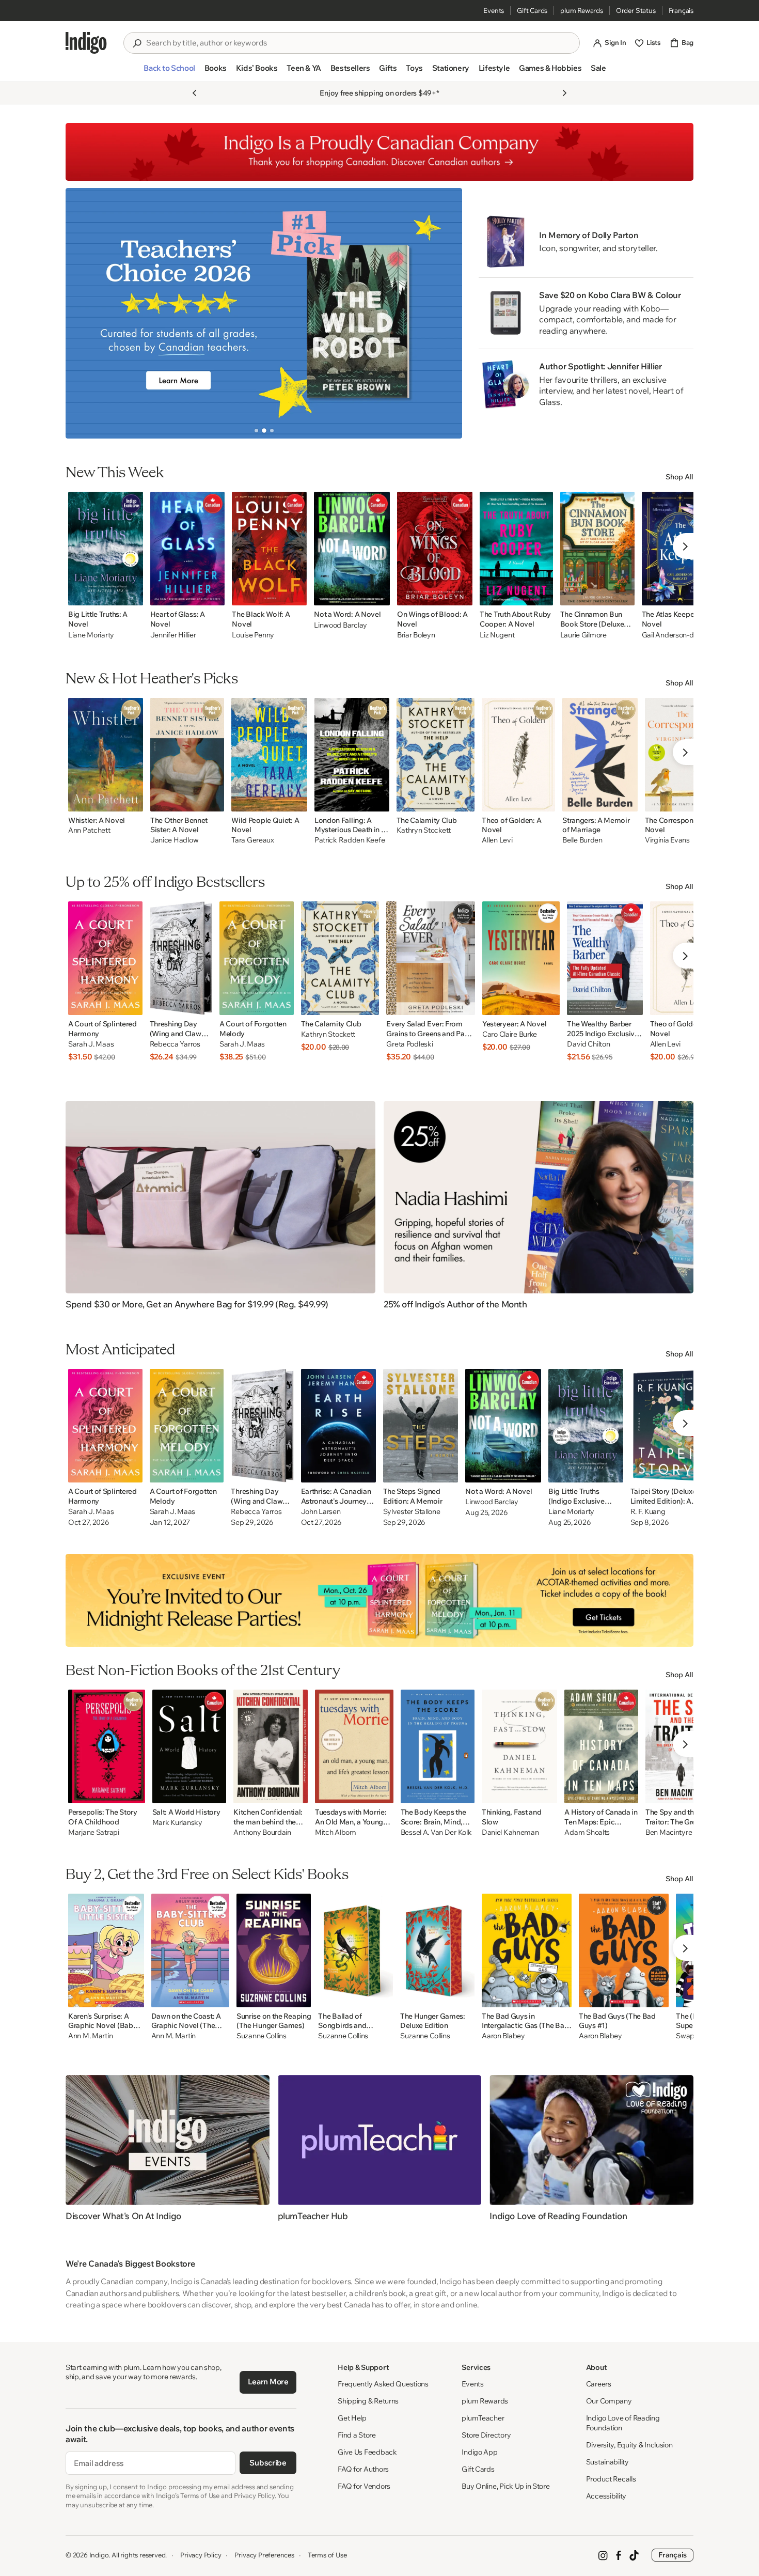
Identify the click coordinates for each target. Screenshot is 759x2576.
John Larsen (321, 1512)
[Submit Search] (137, 43)
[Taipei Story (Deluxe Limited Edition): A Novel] (670, 1426)
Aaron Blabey (503, 2036)
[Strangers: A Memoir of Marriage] (600, 755)
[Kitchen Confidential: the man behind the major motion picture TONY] (271, 1746)
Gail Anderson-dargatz (678, 635)
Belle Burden (582, 840)
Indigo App (479, 2452)
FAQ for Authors (363, 2469)
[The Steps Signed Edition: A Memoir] (421, 1426)
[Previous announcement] (195, 93)
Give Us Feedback (367, 2452)
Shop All (679, 477)
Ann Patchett (89, 830)
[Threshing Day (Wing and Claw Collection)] (181, 958)
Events (494, 10)
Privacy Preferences (264, 2555)
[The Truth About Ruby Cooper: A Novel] (516, 549)
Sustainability (607, 2462)
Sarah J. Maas (91, 1044)
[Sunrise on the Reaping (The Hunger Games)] (274, 1950)
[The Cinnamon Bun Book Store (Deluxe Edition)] (597, 549)
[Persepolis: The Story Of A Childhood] (107, 1746)
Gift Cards (532, 10)
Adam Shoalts (587, 1832)
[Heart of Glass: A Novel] (188, 549)
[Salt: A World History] (189, 1746)
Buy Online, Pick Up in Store (505, 2486)
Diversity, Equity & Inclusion (629, 2445)
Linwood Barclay (341, 625)
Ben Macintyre (669, 1832)
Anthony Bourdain (262, 1832)
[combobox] (359, 43)
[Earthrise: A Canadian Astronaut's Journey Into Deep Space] (338, 1426)
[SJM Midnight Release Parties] (379, 1600)
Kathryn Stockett (424, 830)
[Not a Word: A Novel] (352, 549)
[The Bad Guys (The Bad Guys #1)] (624, 1950)
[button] (169, 72)
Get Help (352, 2418)
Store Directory (486, 2435)
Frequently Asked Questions (383, 2384)
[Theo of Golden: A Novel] (518, 755)
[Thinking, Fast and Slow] (520, 1746)
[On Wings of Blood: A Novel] (435, 549)
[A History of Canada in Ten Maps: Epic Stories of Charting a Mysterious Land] (601, 1746)
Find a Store (357, 2435)
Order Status (636, 10)
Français (681, 10)
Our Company (609, 2401)
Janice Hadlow (174, 840)
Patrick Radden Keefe (350, 840)
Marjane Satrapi (94, 1832)
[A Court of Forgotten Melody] (257, 958)
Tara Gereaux (253, 840)
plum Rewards (582, 10)
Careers (599, 2384)
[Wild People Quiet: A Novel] (269, 755)
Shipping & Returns (368, 2401)
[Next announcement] (564, 93)
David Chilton (588, 1044)
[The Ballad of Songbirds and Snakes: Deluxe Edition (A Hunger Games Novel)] (355, 1950)
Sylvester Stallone (412, 1512)
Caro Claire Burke (510, 1034)
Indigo (99, 2555)
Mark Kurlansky (177, 1823)
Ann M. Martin (90, 2036)
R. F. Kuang (648, 1512)
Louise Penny (253, 635)
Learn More (268, 2382)
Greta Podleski (409, 1044)
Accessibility (606, 2496)
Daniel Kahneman (510, 1832)
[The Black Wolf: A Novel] (269, 549)
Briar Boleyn (416, 635)
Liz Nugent (497, 635)
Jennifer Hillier (173, 635)
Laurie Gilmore (583, 635)
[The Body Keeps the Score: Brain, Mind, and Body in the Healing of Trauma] (438, 1746)
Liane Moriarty (91, 635)
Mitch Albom (336, 1832)
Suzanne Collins (262, 2036)
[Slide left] (82, 313)
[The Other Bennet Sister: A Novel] (187, 755)
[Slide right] (446, 313)
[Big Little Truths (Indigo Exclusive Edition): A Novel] (586, 1426)
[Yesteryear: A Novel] (521, 958)
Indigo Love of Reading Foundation (623, 2423)
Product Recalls (611, 2479)
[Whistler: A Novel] (106, 755)
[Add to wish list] (132, 595)
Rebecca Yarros (175, 1044)
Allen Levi (497, 840)
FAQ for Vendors (364, 2486)
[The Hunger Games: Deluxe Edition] (437, 1950)
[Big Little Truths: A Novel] (106, 549)
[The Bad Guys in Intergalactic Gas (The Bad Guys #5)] (527, 1950)
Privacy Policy (201, 2555)
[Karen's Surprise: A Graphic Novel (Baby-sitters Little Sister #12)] (106, 1950)
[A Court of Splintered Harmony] (105, 958)
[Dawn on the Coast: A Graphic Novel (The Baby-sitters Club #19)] (190, 1950)
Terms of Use (327, 2555)
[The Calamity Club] (436, 755)
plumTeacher (483, 2418)
